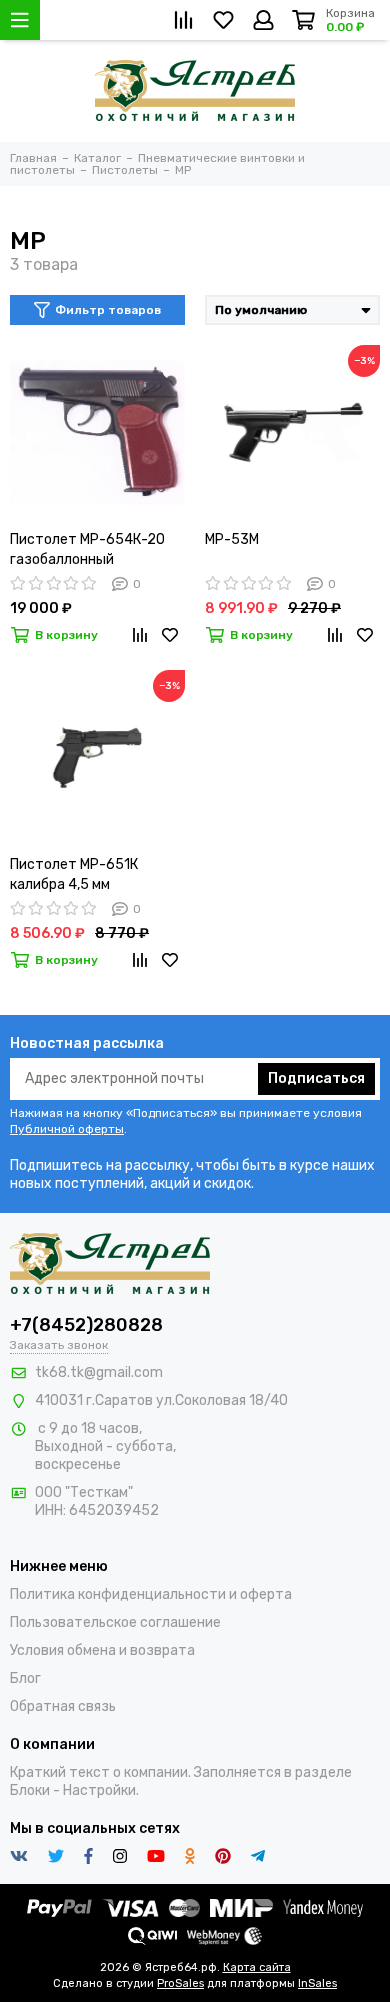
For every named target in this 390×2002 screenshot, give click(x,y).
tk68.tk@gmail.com (99, 1372)
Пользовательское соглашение (115, 1622)
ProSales (180, 1983)
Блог (25, 1678)
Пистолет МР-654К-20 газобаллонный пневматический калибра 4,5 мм (95, 550)
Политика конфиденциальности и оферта (151, 1594)
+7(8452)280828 (86, 1325)
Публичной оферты (67, 1129)
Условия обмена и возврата (102, 1650)
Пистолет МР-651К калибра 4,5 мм (74, 874)
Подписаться (316, 1078)
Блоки (30, 1790)
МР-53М (232, 539)
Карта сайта (257, 1967)
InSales (317, 1983)
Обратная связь (63, 1706)
